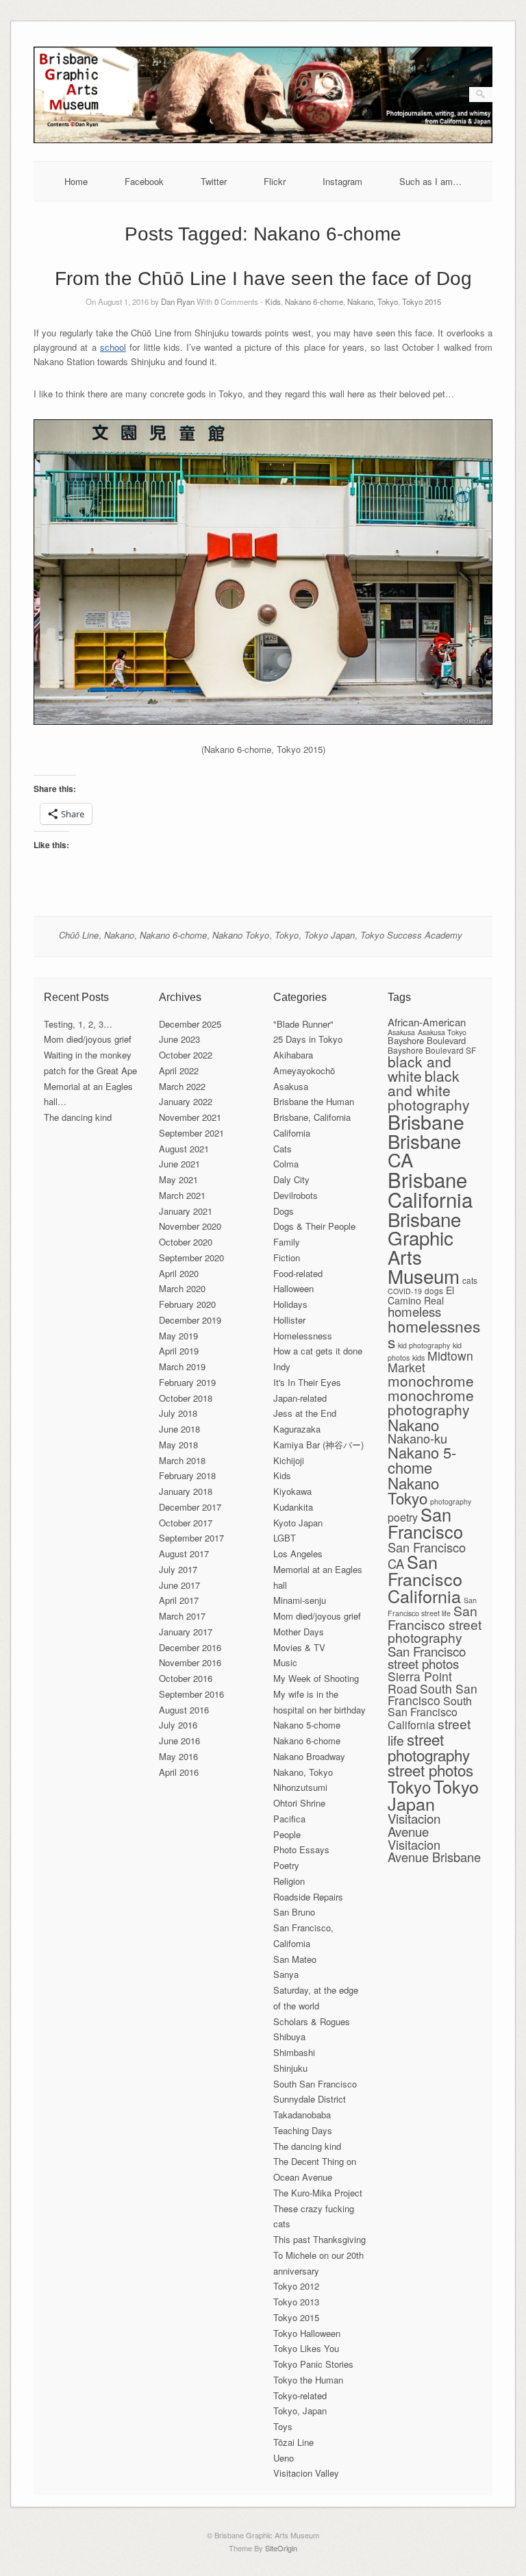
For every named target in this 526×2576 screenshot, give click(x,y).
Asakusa (291, 1086)
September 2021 (191, 1133)
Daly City (291, 1179)
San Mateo (295, 1959)
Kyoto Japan (298, 1523)
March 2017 (182, 1616)
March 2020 (182, 1288)
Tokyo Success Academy (411, 935)
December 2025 (190, 1024)
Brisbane (426, 1121)
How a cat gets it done (318, 1351)
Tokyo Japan (329, 935)
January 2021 (186, 1211)
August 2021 (184, 1149)
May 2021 (178, 1179)
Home (76, 181)
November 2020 (190, 1226)
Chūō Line (79, 935)
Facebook (144, 181)
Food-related (298, 1273)
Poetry (286, 1865)
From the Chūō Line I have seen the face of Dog (263, 278)
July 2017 (178, 1569)
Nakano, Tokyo (373, 301)
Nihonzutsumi (300, 1787)
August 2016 (184, 1710)
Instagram (342, 181)
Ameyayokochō (304, 1070)
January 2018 (186, 1491)
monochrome (431, 1380)
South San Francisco (315, 2084)
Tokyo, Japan (300, 2411)
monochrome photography (431, 1402)
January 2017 (186, 1632)
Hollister (289, 1320)
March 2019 (182, 1366)
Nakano (119, 935)
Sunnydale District (310, 2099)
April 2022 (179, 1070)
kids (418, 1358)
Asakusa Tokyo (442, 1032)
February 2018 (187, 1475)
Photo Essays (301, 1849)
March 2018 (182, 1460)
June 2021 (179, 1164)
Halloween (293, 1288)
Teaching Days (303, 2130)
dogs (434, 1290)
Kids (273, 301)
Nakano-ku (417, 1438)
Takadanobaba (302, 2115)
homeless (414, 1311)
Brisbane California (430, 1189)
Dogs (284, 1211)
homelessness (434, 1334)
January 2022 (186, 1101)
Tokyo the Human (308, 2380)
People (287, 1834)
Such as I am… (430, 181)
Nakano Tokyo (241, 935)
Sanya (286, 1974)
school (113, 347)
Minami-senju (300, 1600)
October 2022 (186, 1055)
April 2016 (179, 1772)
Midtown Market (430, 1362)
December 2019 (190, 1320)
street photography (429, 1747)
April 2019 (179, 1351)
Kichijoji (289, 1460)
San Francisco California (425, 1578)
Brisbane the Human (314, 1101)
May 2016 (178, 1756)
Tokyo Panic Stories (313, 2364)
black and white (419, 1068)
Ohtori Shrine (299, 1803)
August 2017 (184, 1553)
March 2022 (182, 1086)
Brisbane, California (312, 1117)
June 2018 (179, 1429)
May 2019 (178, 1336)
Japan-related (300, 1398)
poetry (403, 1517)
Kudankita (293, 1507)
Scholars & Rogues (312, 2021)
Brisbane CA (424, 1150)
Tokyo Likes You (306, 2348)
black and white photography (429, 1090)
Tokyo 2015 (422, 301)
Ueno (284, 2458)
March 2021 (182, 1195)
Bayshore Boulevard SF (432, 1050)
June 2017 (179, 1585)
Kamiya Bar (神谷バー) (318, 1445)
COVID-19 (405, 1291)
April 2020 (179, 1273)
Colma (286, 1164)
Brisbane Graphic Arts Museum (424, 1247)
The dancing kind (78, 1117)
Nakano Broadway (309, 1756)
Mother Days (299, 1632)
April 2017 (179, 1600)
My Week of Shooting (316, 1678)
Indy (282, 1366)
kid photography (424, 1345)
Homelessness (303, 1336)
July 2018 (178, 1413)
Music (285, 1662)
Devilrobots (296, 1195)
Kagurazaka (297, 1429)
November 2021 (190, 1117)
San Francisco (425, 1523)
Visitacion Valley (306, 2473)
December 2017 (190, 1507)
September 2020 (191, 1258)
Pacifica (289, 1819)
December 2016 (190, 1647)
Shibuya (289, 2036)
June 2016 (179, 1741)
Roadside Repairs (308, 1897)
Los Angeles (298, 1553)
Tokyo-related (300, 2395)
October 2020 (186, 1242)
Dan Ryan (178, 301)
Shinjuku (290, 2068)
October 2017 (186, 1523)
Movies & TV (299, 1647)
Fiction (287, 1258)
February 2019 (187, 1382)
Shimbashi (294, 2052)
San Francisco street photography (435, 1624)
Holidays (290, 1304)
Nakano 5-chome (307, 1725)
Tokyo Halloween (307, 2333)
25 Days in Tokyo (308, 1039)
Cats (283, 1149)
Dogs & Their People (314, 1226)
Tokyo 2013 (296, 2302)
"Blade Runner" (303, 1024)
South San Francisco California (430, 1713)
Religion (289, 1881)
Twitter (214, 181)
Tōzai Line (293, 2442)
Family (287, 1242)
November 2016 (190, 1662)
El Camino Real (421, 1295)
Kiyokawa (292, 1491)
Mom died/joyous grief (88, 1039)
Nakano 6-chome (314, 301)
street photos (430, 1770)
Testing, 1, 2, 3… (78, 1024)
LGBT (285, 1538)
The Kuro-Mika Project (318, 2193)
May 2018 (178, 1445)
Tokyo (287, 935)
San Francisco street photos (427, 1657)
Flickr (275, 181)
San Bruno (294, 1912)
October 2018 (186, 1398)
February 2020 (187, 1304)
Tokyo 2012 (296, 2286)
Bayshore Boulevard (427, 1040)
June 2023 (179, 1039)
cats (470, 1280)
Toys (283, 2426)
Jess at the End (305, 1413)
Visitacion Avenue (414, 1824)
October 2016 (186, 1678)
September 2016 (191, 1694)
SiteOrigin (281, 2548)
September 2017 (191, 1538)
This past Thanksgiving (320, 2239)
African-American (427, 1022)
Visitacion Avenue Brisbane (434, 1850)
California (292, 1133)
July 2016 (178, 1725)
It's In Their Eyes (307, 1382)
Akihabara (293, 1055)
